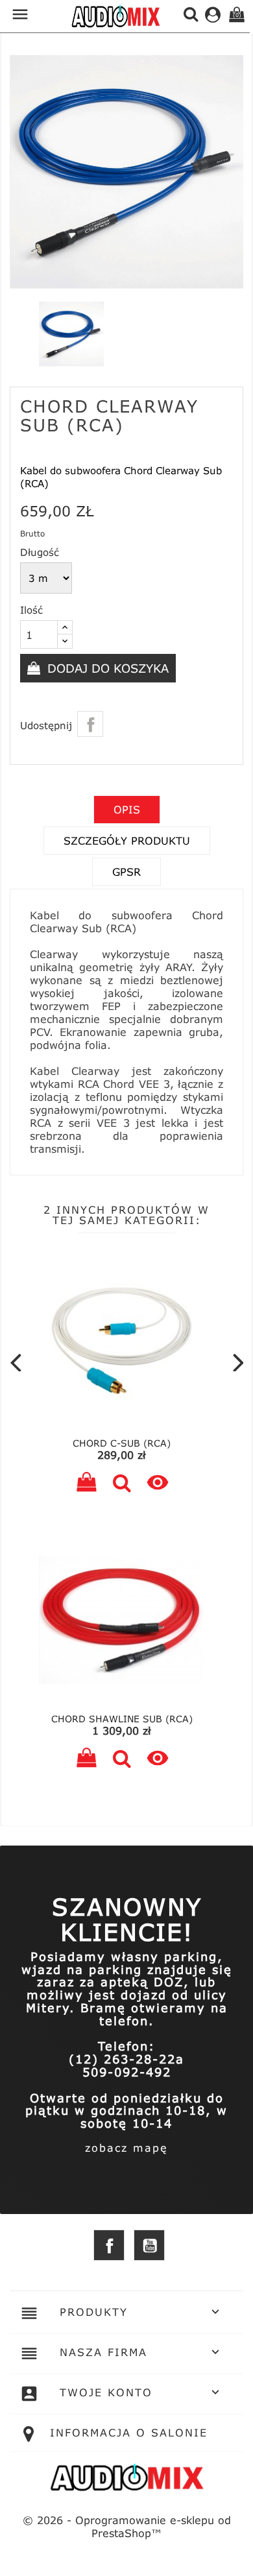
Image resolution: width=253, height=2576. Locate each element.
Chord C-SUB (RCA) (122, 1443)
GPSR (126, 872)
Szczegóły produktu (127, 840)
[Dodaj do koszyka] (86, 1484)
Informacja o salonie (129, 2432)
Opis (127, 809)
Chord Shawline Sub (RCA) (122, 1719)
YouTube (149, 2245)
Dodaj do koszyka (106, 668)
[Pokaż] (122, 1484)
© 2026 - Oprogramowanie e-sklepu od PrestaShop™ (127, 2526)
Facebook (109, 2245)
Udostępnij (90, 724)
